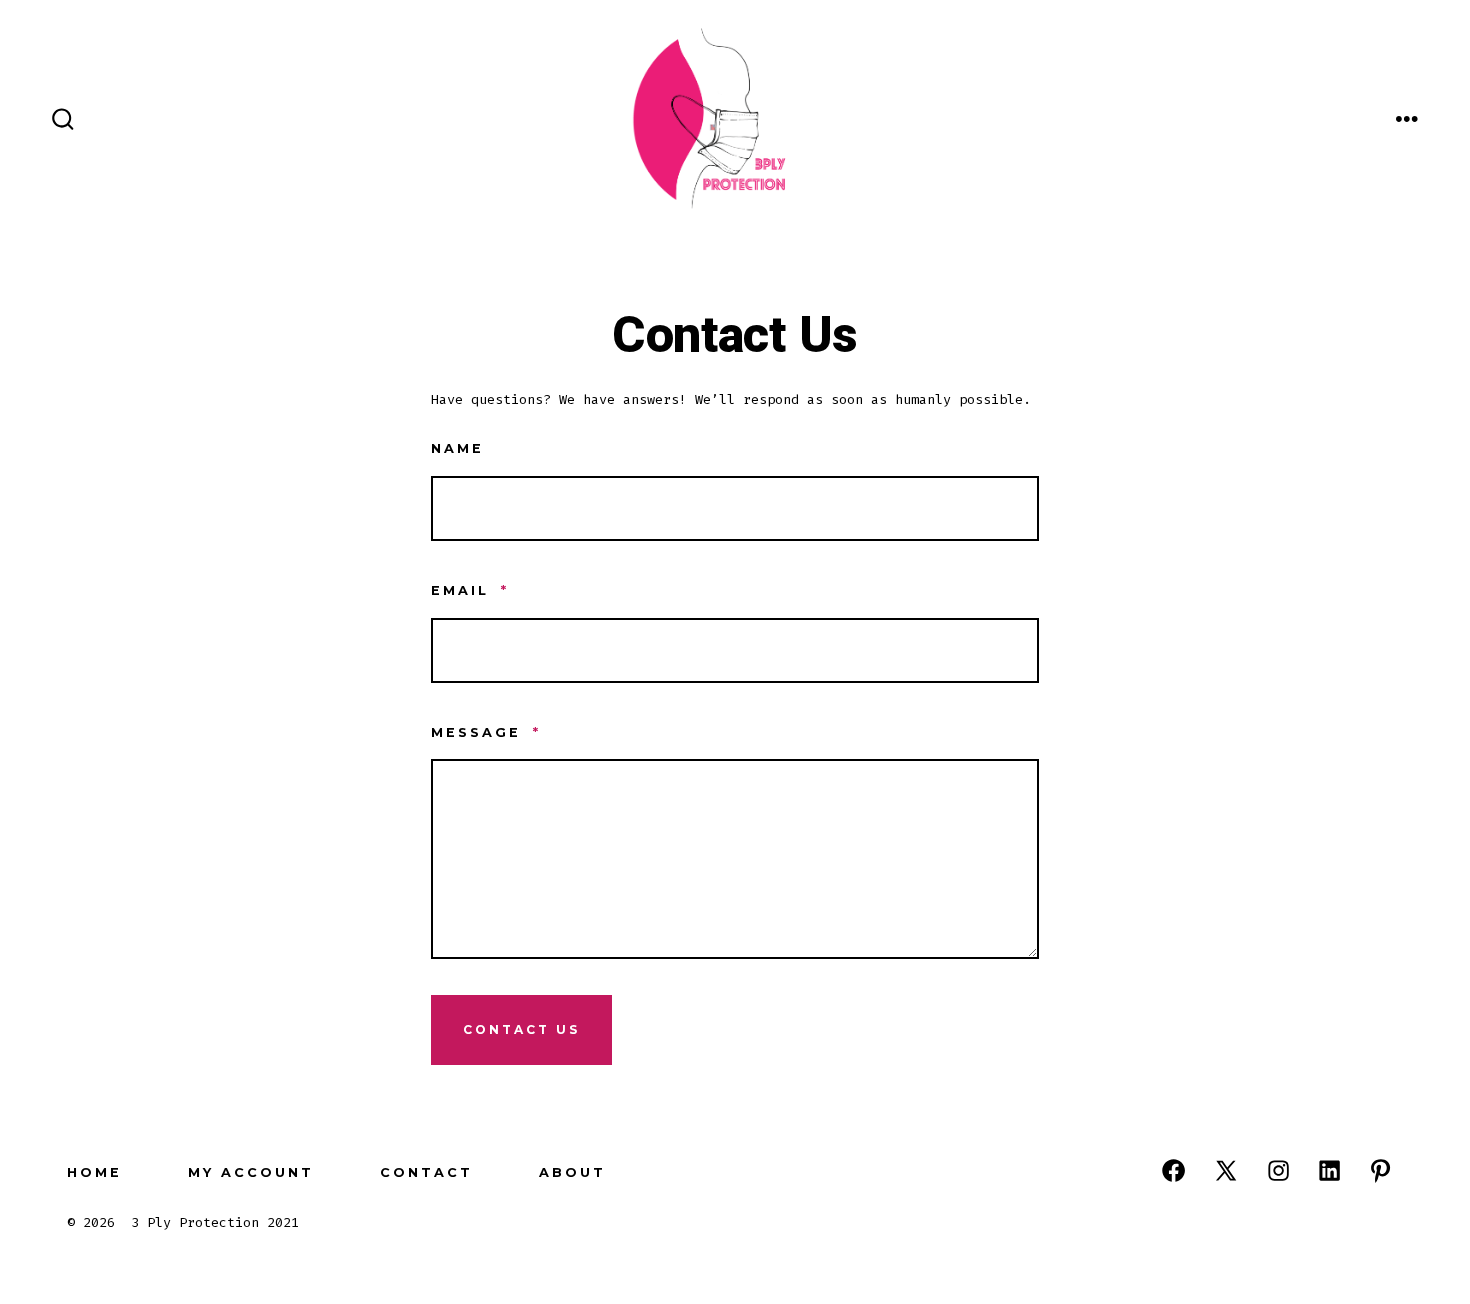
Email (470, 590)
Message (486, 732)
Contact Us (521, 1029)
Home (94, 1172)
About (572, 1172)
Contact (426, 1172)
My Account (251, 1172)
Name (457, 448)
